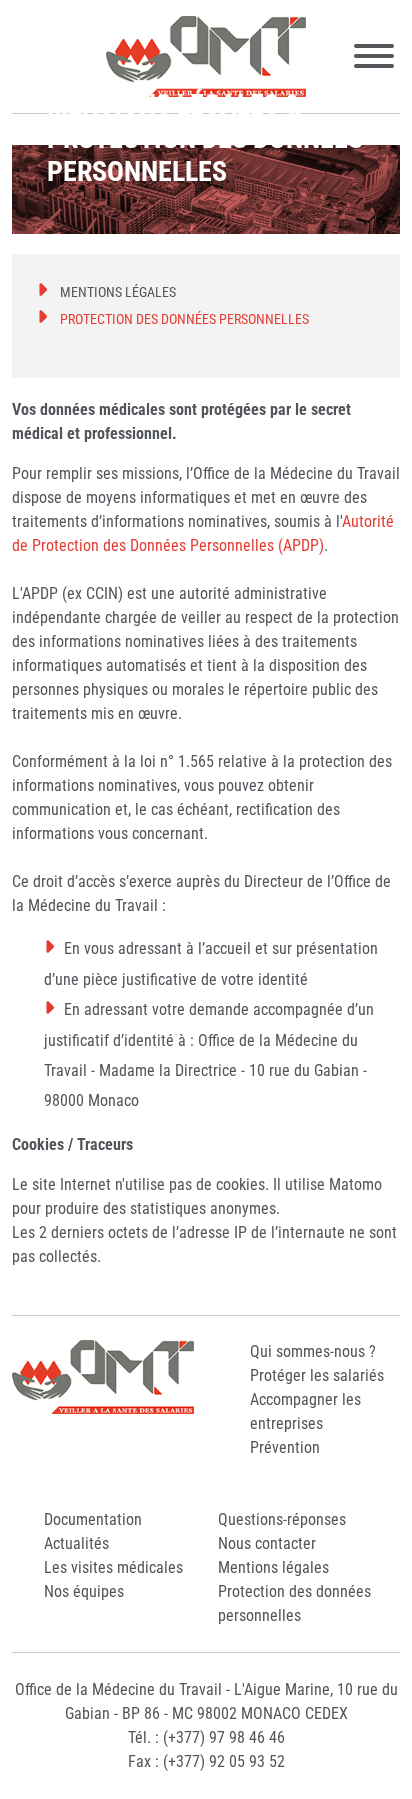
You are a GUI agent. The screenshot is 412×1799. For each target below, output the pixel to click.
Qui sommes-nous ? (313, 1351)
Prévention (285, 1447)
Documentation (93, 1519)
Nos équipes (84, 1591)
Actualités (76, 1543)
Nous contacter (267, 1543)
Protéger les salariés (317, 1375)
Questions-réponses (282, 1519)
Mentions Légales (118, 292)
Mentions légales (273, 1567)
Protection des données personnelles (184, 319)
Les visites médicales (113, 1567)
